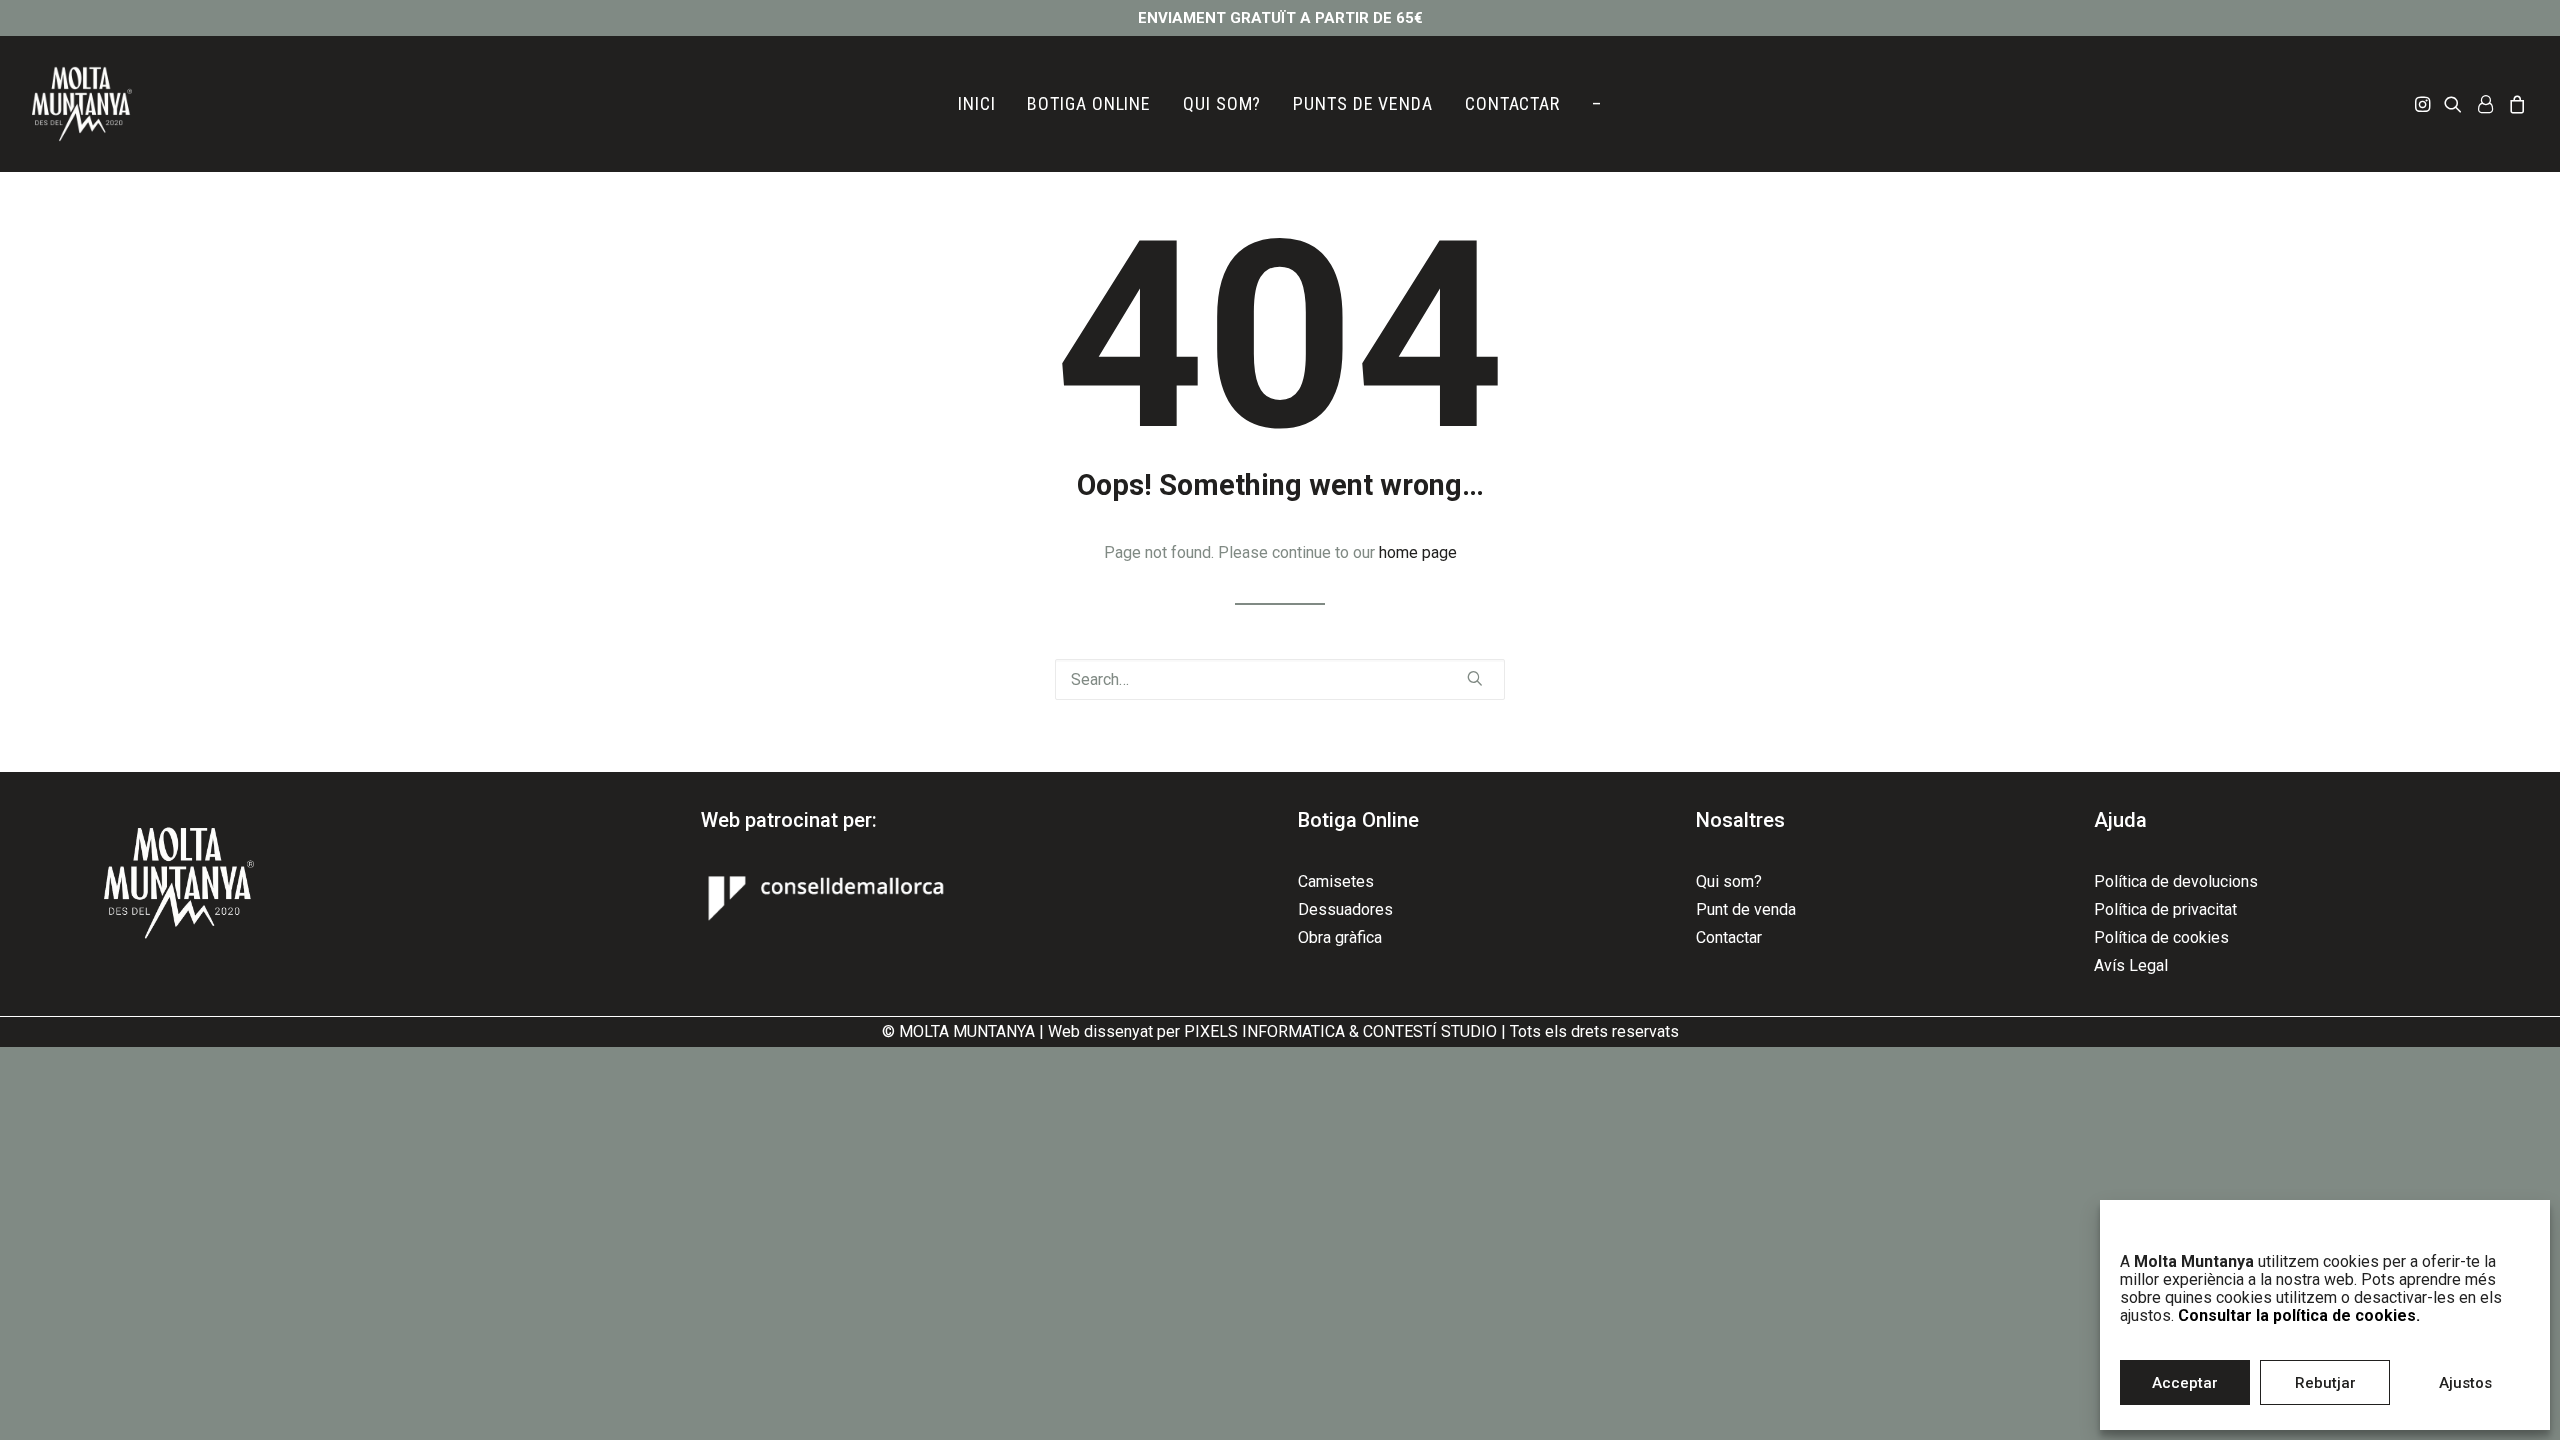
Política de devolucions (2176, 881)
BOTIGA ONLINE (1089, 103)
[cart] (2514, 104)
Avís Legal (2131, 965)
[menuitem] (977, 104)
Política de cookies (2161, 937)
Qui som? (1729, 881)
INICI (977, 103)
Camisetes (1336, 881)
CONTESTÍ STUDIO (1430, 1031)
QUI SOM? (1222, 103)
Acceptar (2185, 1383)
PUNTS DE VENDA (1363, 103)
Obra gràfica (1340, 937)
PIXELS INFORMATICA (1264, 1031)
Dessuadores (1345, 909)
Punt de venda (1746, 909)
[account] (2485, 104)
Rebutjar (2325, 1383)
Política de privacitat (2165, 909)
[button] (2424, 104)
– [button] (1597, 103)
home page (1418, 552)
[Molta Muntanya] (82, 104)
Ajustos (2465, 1383)
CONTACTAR (1512, 103)
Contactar (1729, 937)
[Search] (1280, 679)
